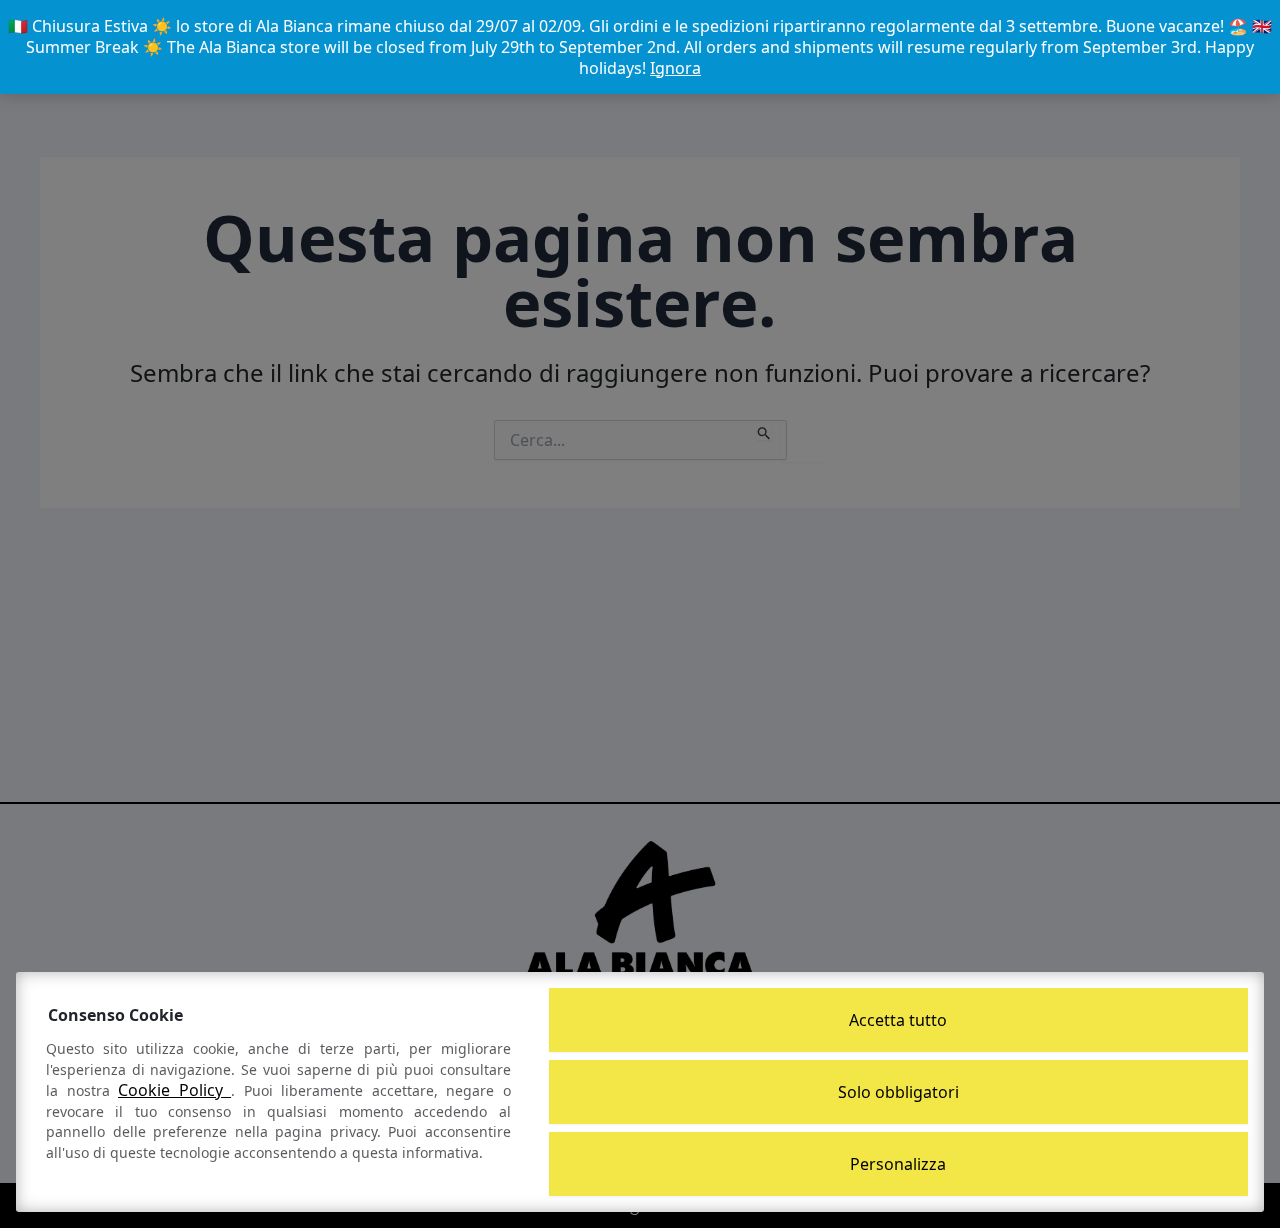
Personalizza (898, 1164)
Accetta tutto (898, 1020)
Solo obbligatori (898, 1092)
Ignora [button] (675, 68)
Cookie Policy (174, 1090)
